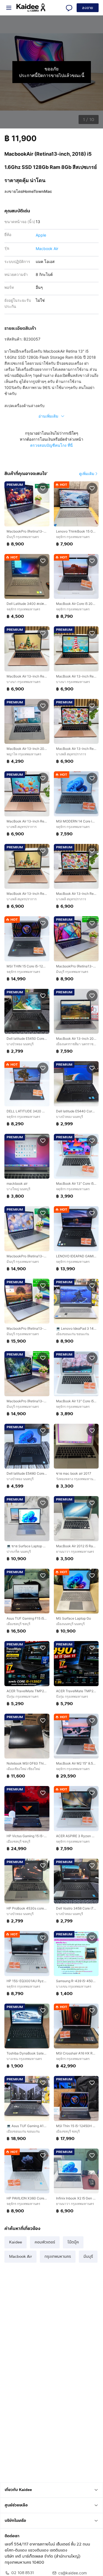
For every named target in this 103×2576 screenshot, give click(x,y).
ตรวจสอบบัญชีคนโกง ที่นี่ (51, 445)
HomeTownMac (37, 191)
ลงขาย (88, 8)
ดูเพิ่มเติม (87, 474)
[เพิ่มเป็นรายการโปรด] (43, 488)
